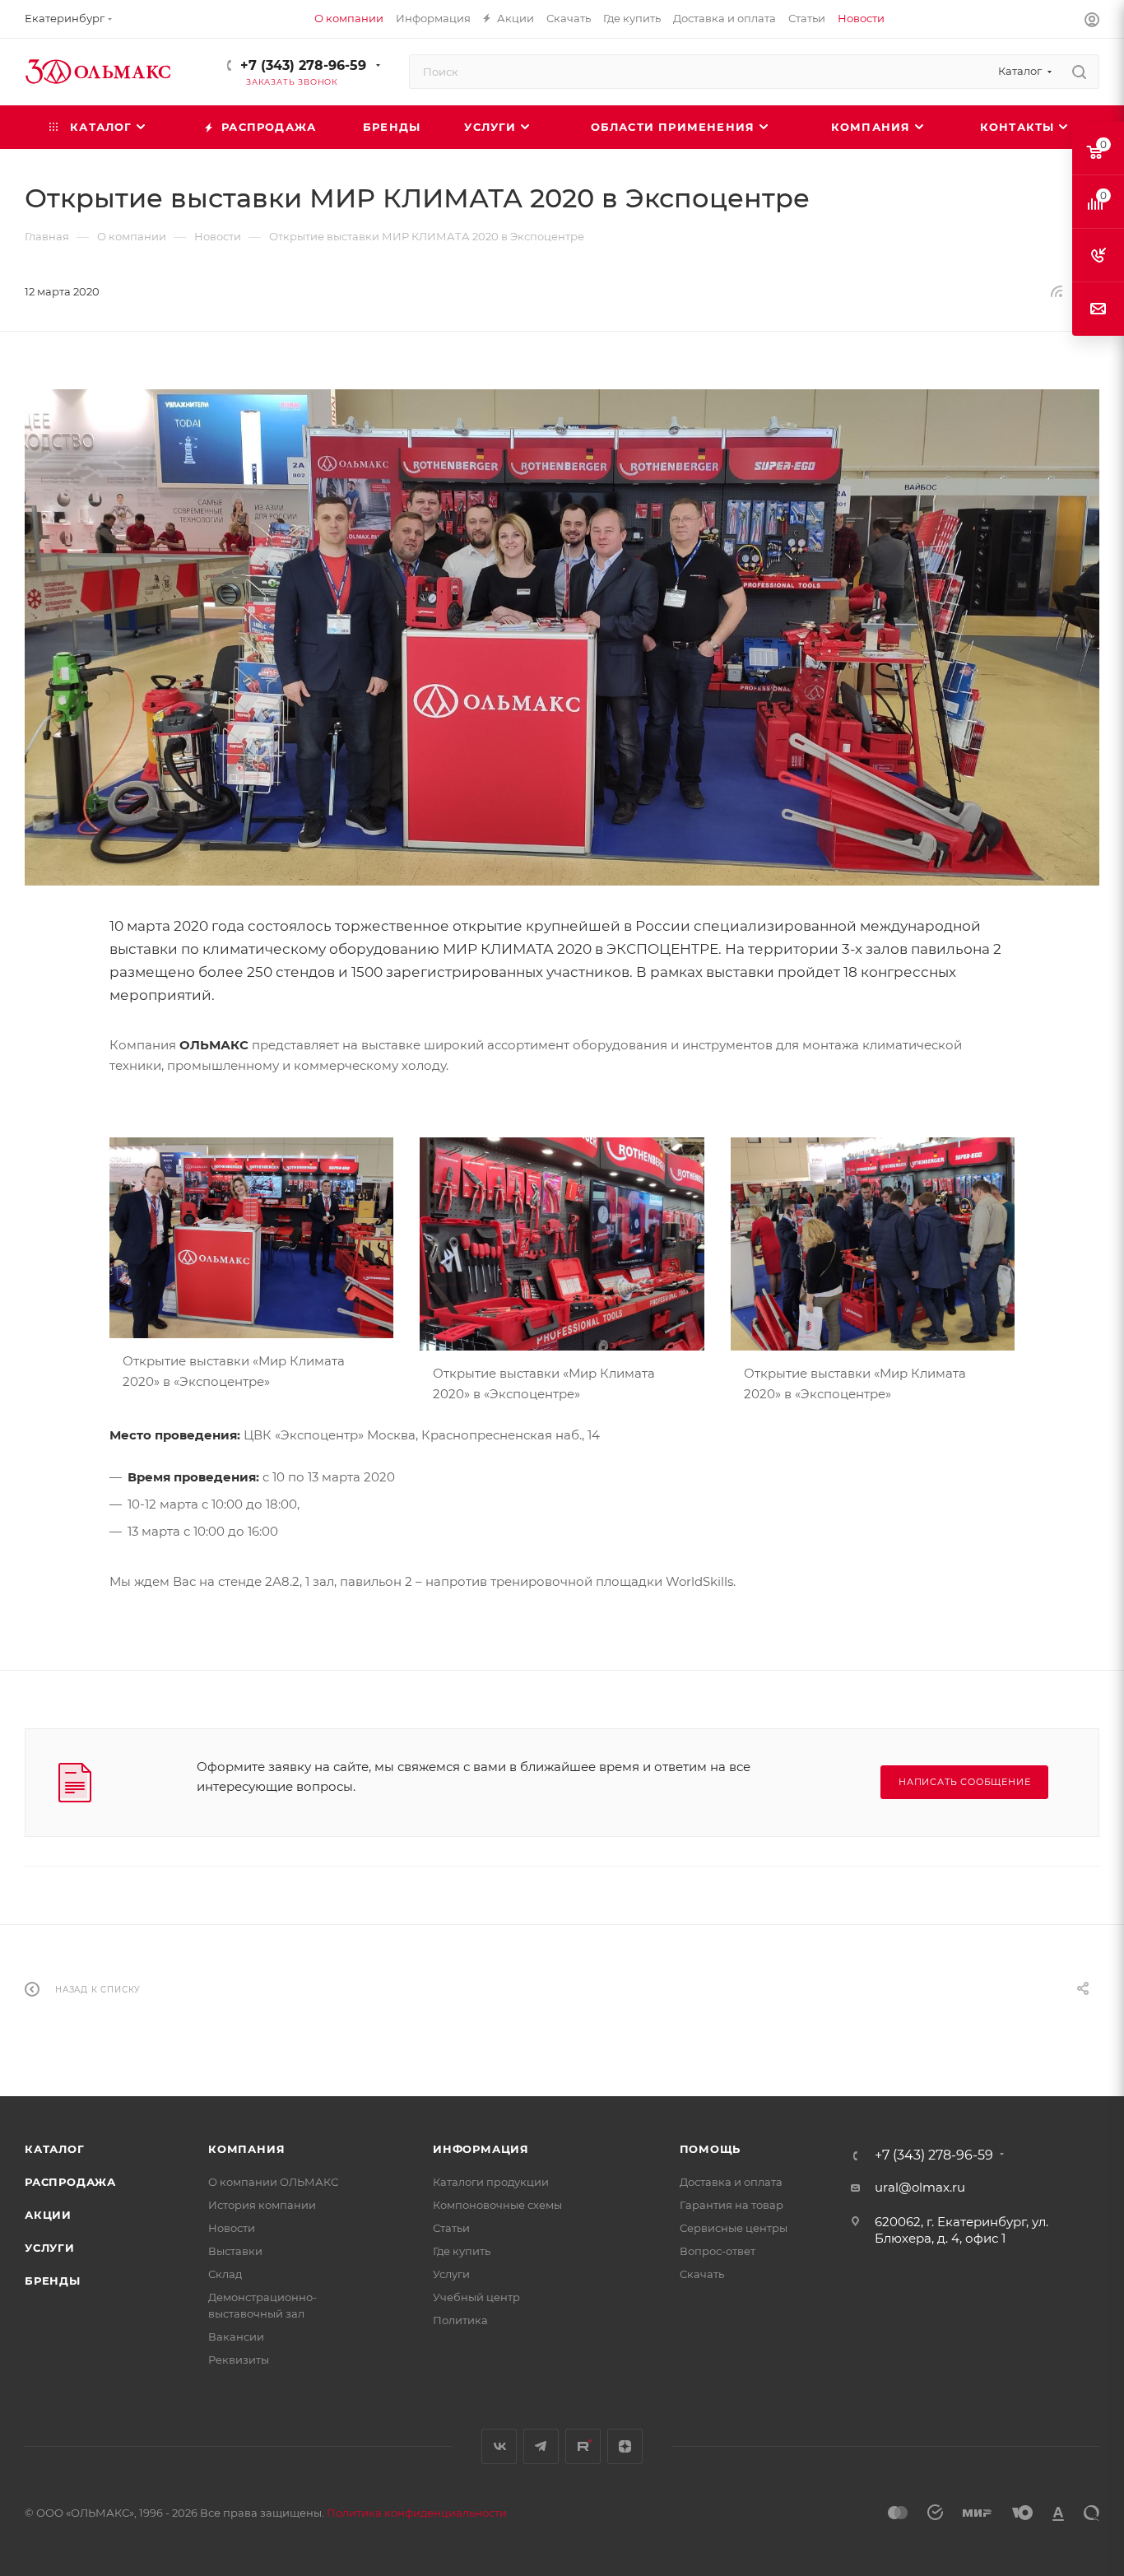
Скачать (702, 2274)
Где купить (462, 2251)
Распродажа (70, 2182)
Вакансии (236, 2337)
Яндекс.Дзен (625, 2446)
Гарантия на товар (732, 2205)
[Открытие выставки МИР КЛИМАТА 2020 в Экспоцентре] (562, 637)
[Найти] (1079, 72)
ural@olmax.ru (920, 2187)
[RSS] (1057, 291)
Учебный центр (476, 2297)
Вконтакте (499, 2446)
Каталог (55, 2149)
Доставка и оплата (731, 2182)
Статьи (451, 2228)
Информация (481, 2149)
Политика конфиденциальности (417, 2513)
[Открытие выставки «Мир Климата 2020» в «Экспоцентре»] (251, 1237)
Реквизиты (239, 2360)
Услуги (50, 2248)
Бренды (53, 2281)
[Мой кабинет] (1092, 22)
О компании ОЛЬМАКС (273, 2182)
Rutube (583, 2446)
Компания (246, 2149)
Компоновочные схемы (497, 2205)
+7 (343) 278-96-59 (303, 65)
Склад (225, 2274)
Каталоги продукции (491, 2182)
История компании (262, 2205)
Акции (48, 2215)
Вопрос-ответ (718, 2251)
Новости (232, 2228)
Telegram (541, 2446)
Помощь (711, 2149)
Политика (460, 2320)
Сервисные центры (734, 2228)
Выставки (235, 2251)
